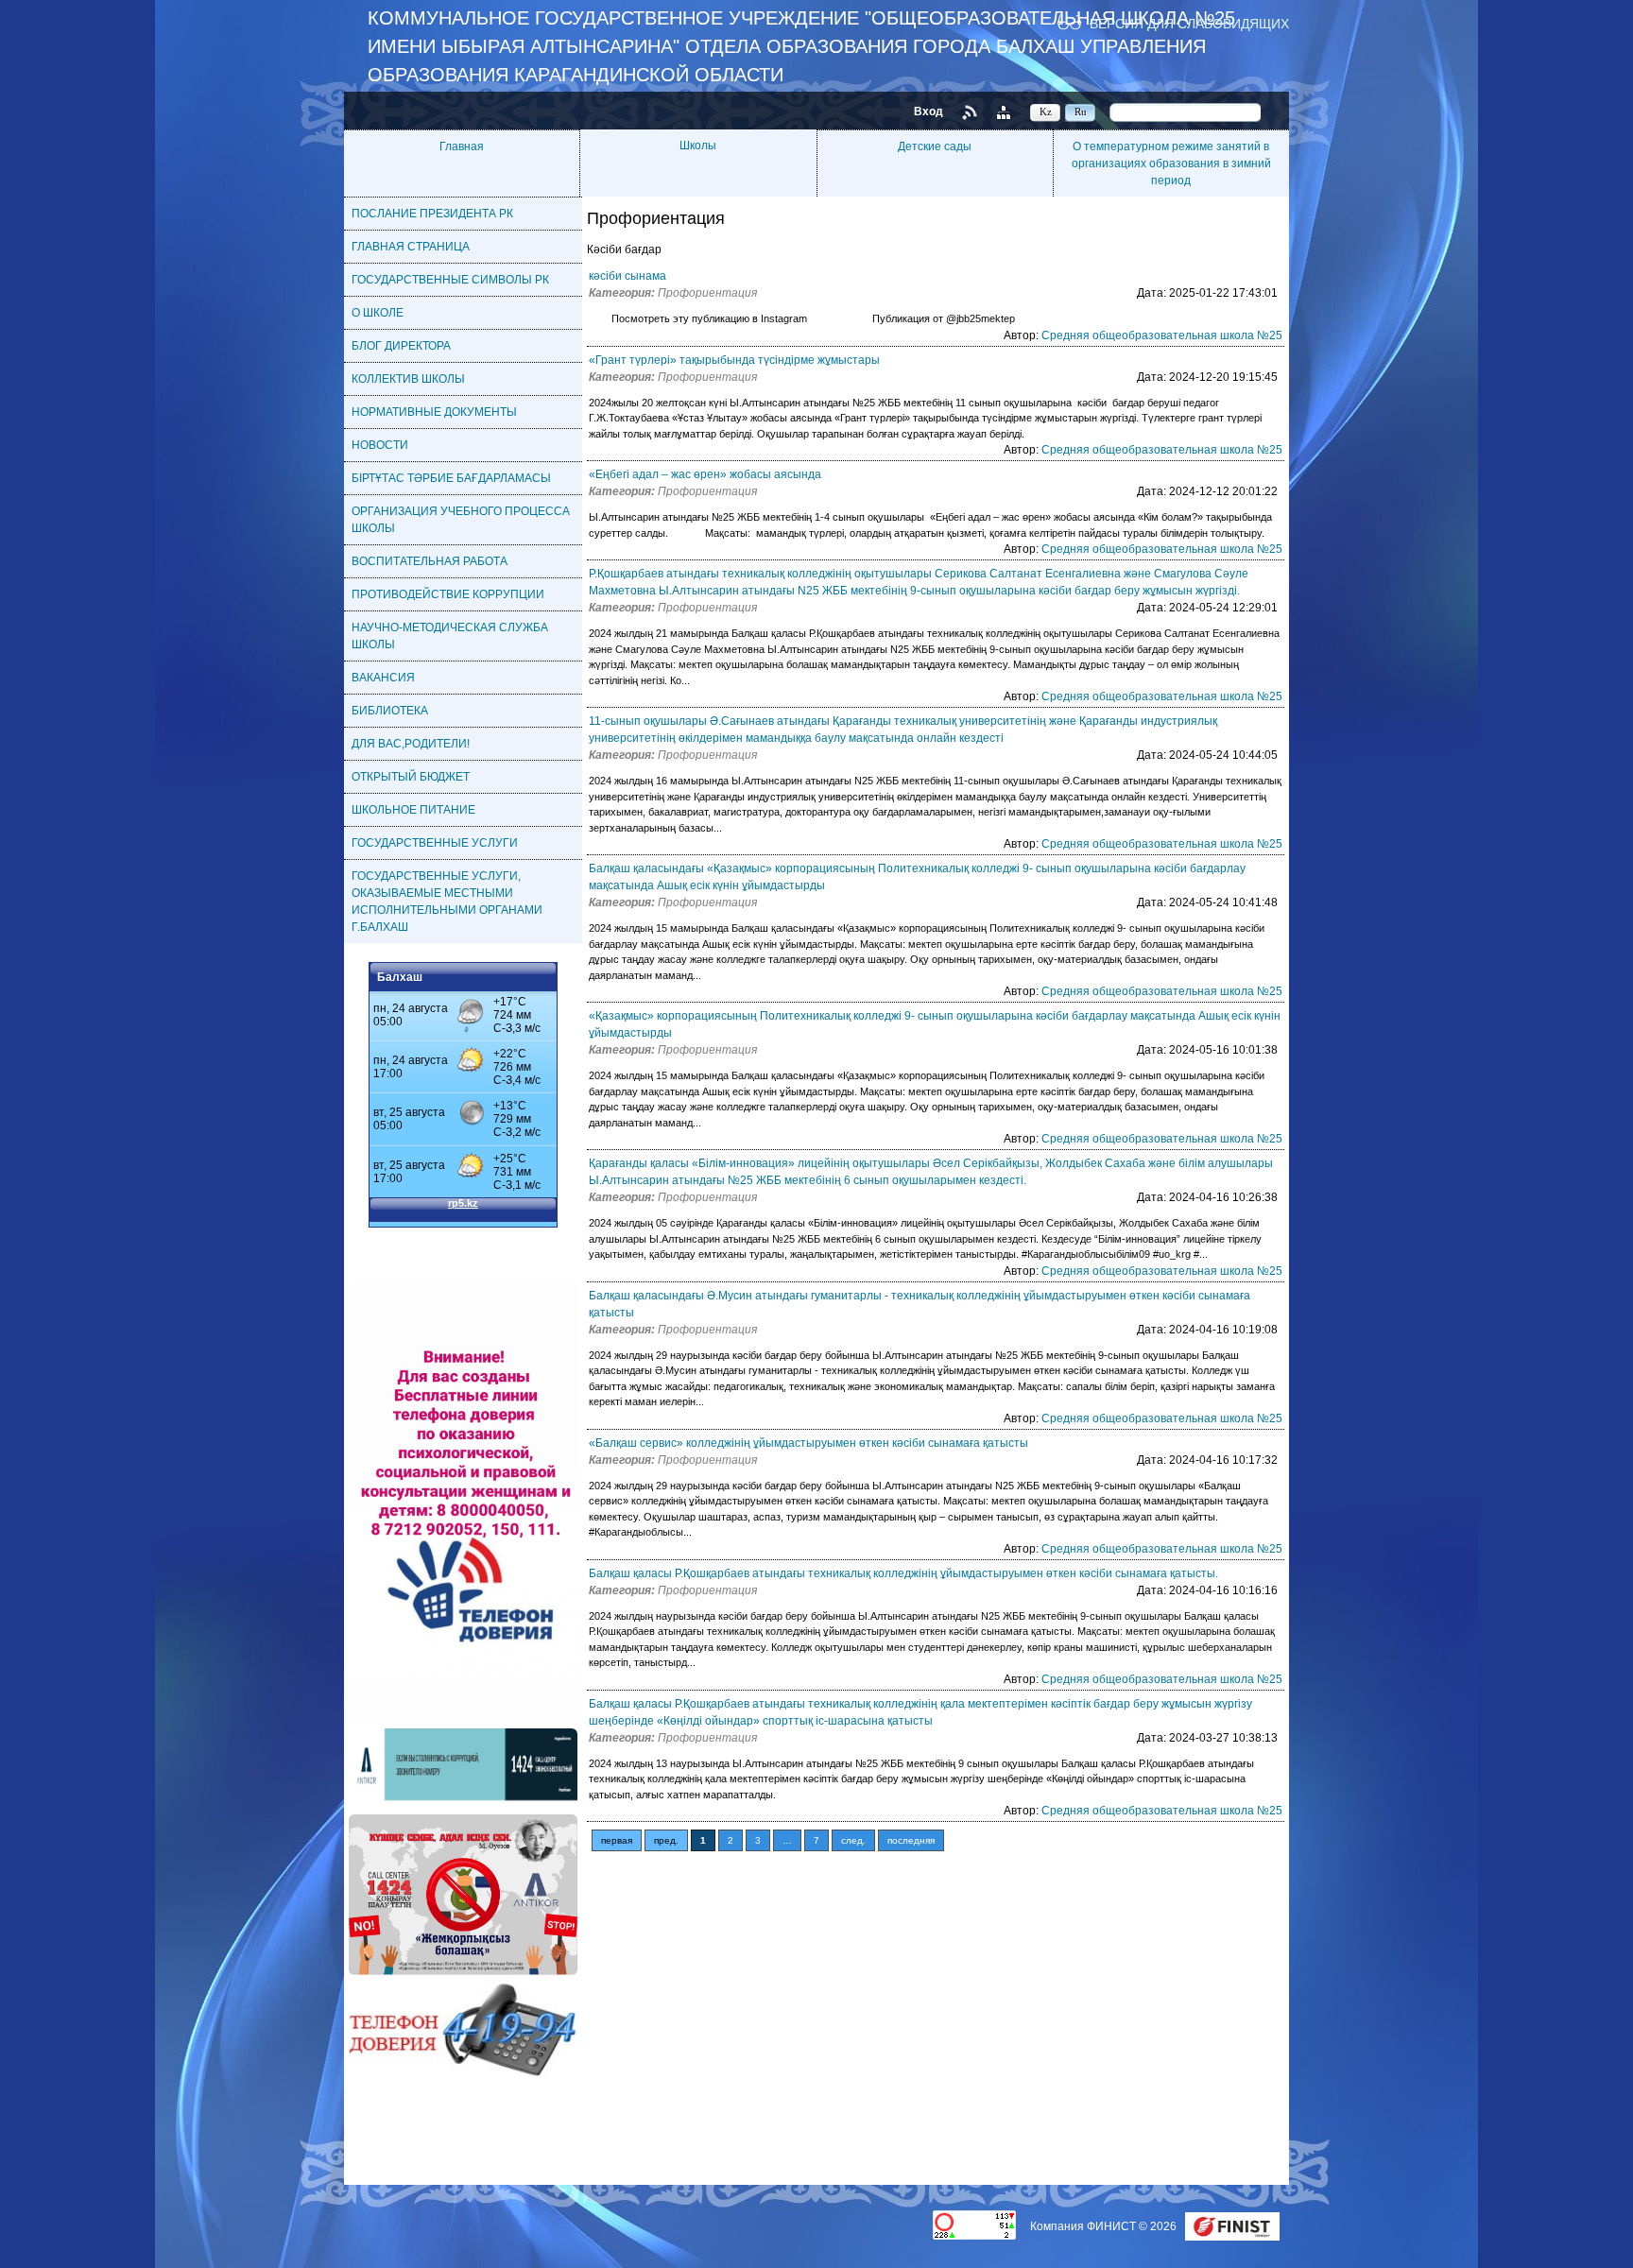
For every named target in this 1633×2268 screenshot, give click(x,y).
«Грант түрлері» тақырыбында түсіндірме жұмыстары (734, 360)
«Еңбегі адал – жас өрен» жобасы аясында (705, 474)
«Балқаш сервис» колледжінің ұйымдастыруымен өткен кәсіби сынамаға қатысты (808, 1443)
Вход (928, 112)
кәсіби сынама (627, 276)
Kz (1046, 112)
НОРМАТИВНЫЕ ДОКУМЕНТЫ (434, 412)
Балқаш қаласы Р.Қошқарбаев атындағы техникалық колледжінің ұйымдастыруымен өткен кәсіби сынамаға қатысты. (903, 1573)
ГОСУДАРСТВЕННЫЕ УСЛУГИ (435, 843)
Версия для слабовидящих (1189, 23)
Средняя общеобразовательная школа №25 (1162, 335)
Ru (1081, 112)
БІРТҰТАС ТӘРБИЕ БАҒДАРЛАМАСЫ (451, 478)
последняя (911, 1840)
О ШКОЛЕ (378, 313)
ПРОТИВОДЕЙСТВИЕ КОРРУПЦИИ (448, 594)
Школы (698, 146)
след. (853, 1840)
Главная (462, 146)
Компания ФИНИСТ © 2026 (1105, 2226)
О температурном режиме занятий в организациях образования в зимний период (1171, 163)
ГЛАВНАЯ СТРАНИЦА (411, 247)
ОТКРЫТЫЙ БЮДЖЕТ (411, 777)
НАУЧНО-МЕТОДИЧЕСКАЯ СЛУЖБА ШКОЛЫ (450, 636)
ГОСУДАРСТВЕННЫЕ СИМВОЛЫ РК (450, 280)
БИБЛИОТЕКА (390, 711)
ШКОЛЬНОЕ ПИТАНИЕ (413, 810)
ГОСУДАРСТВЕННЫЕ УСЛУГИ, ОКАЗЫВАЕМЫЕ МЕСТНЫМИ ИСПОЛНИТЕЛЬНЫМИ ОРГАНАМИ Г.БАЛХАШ (447, 902)
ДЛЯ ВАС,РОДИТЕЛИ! (411, 744)
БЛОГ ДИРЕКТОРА (401, 346)
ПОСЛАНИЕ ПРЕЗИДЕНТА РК (432, 214)
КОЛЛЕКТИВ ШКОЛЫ (408, 379)
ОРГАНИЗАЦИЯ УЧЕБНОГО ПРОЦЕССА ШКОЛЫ (461, 520)
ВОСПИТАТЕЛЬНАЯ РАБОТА (430, 561)
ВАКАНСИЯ (383, 678)
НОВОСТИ (380, 445)
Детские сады (935, 146)
